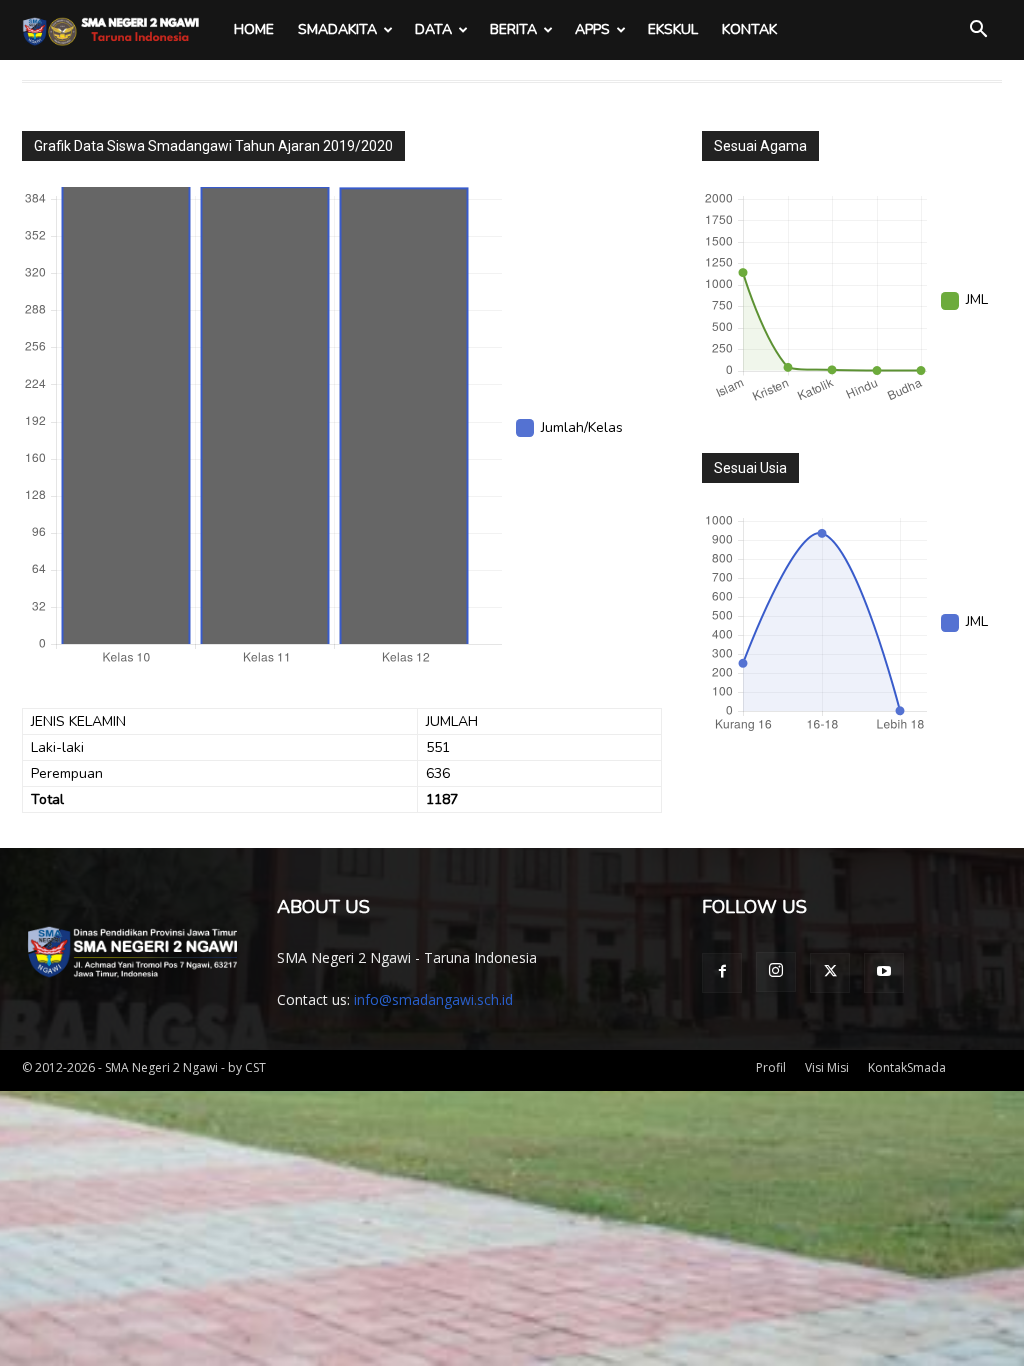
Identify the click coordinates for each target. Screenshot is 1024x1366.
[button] (978, 31)
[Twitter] (830, 973)
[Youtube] (884, 973)
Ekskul (673, 29)
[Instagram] (776, 972)
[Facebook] (722, 973)
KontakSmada (907, 1067)
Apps (592, 29)
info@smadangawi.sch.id (433, 999)
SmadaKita (337, 29)
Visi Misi (827, 1067)
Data (433, 29)
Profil (771, 1067)
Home (254, 29)
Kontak (749, 29)
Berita (513, 29)
